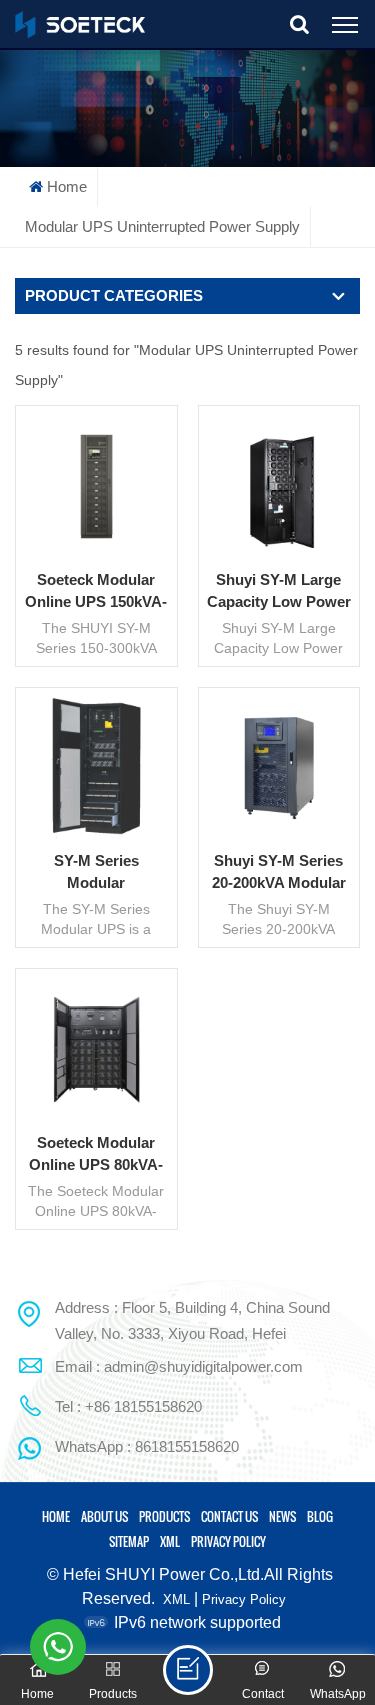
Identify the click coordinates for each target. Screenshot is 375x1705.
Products (164, 1516)
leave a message (188, 1670)
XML (170, 1541)
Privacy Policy (228, 1541)
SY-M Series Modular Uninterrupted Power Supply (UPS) (96, 873)
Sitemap (129, 1541)
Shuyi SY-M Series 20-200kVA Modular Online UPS (279, 873)
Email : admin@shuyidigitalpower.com (179, 1366)
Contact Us (229, 1516)
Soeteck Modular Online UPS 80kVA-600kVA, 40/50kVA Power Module (96, 1155)
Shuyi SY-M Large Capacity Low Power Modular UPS (279, 592)
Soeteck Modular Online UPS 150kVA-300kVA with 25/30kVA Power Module (96, 592)
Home (67, 186)
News (282, 1516)
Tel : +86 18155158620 (128, 1406)
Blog (320, 1516)
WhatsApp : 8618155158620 (147, 1446)
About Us (104, 1516)
